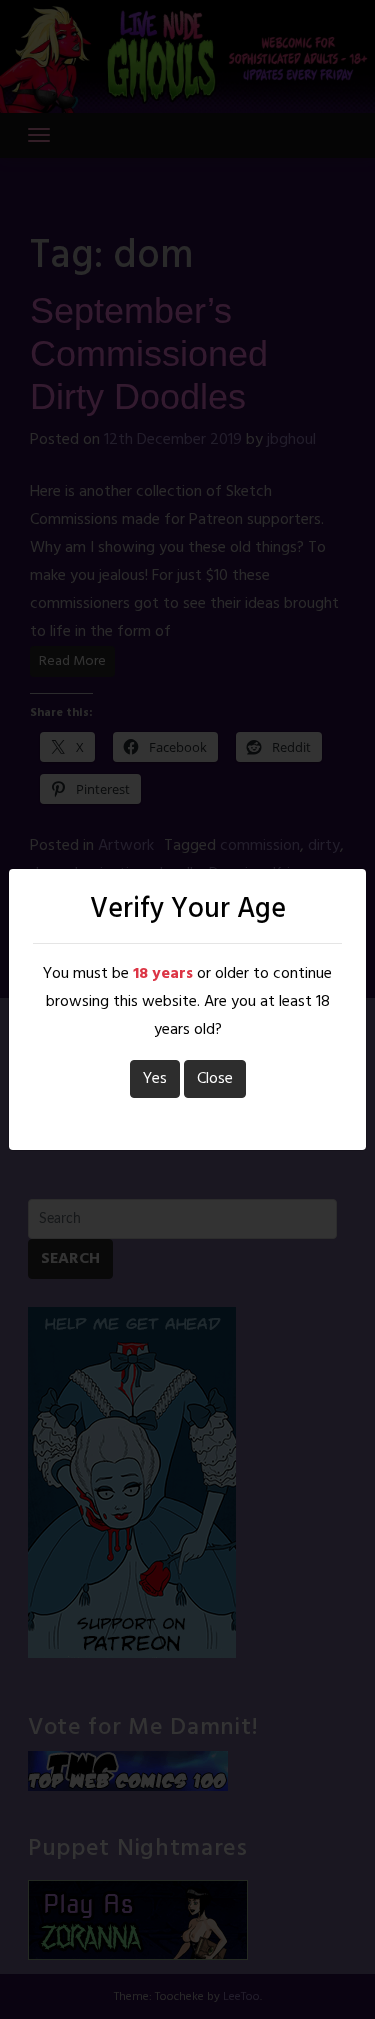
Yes (155, 1079)
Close (215, 1079)
